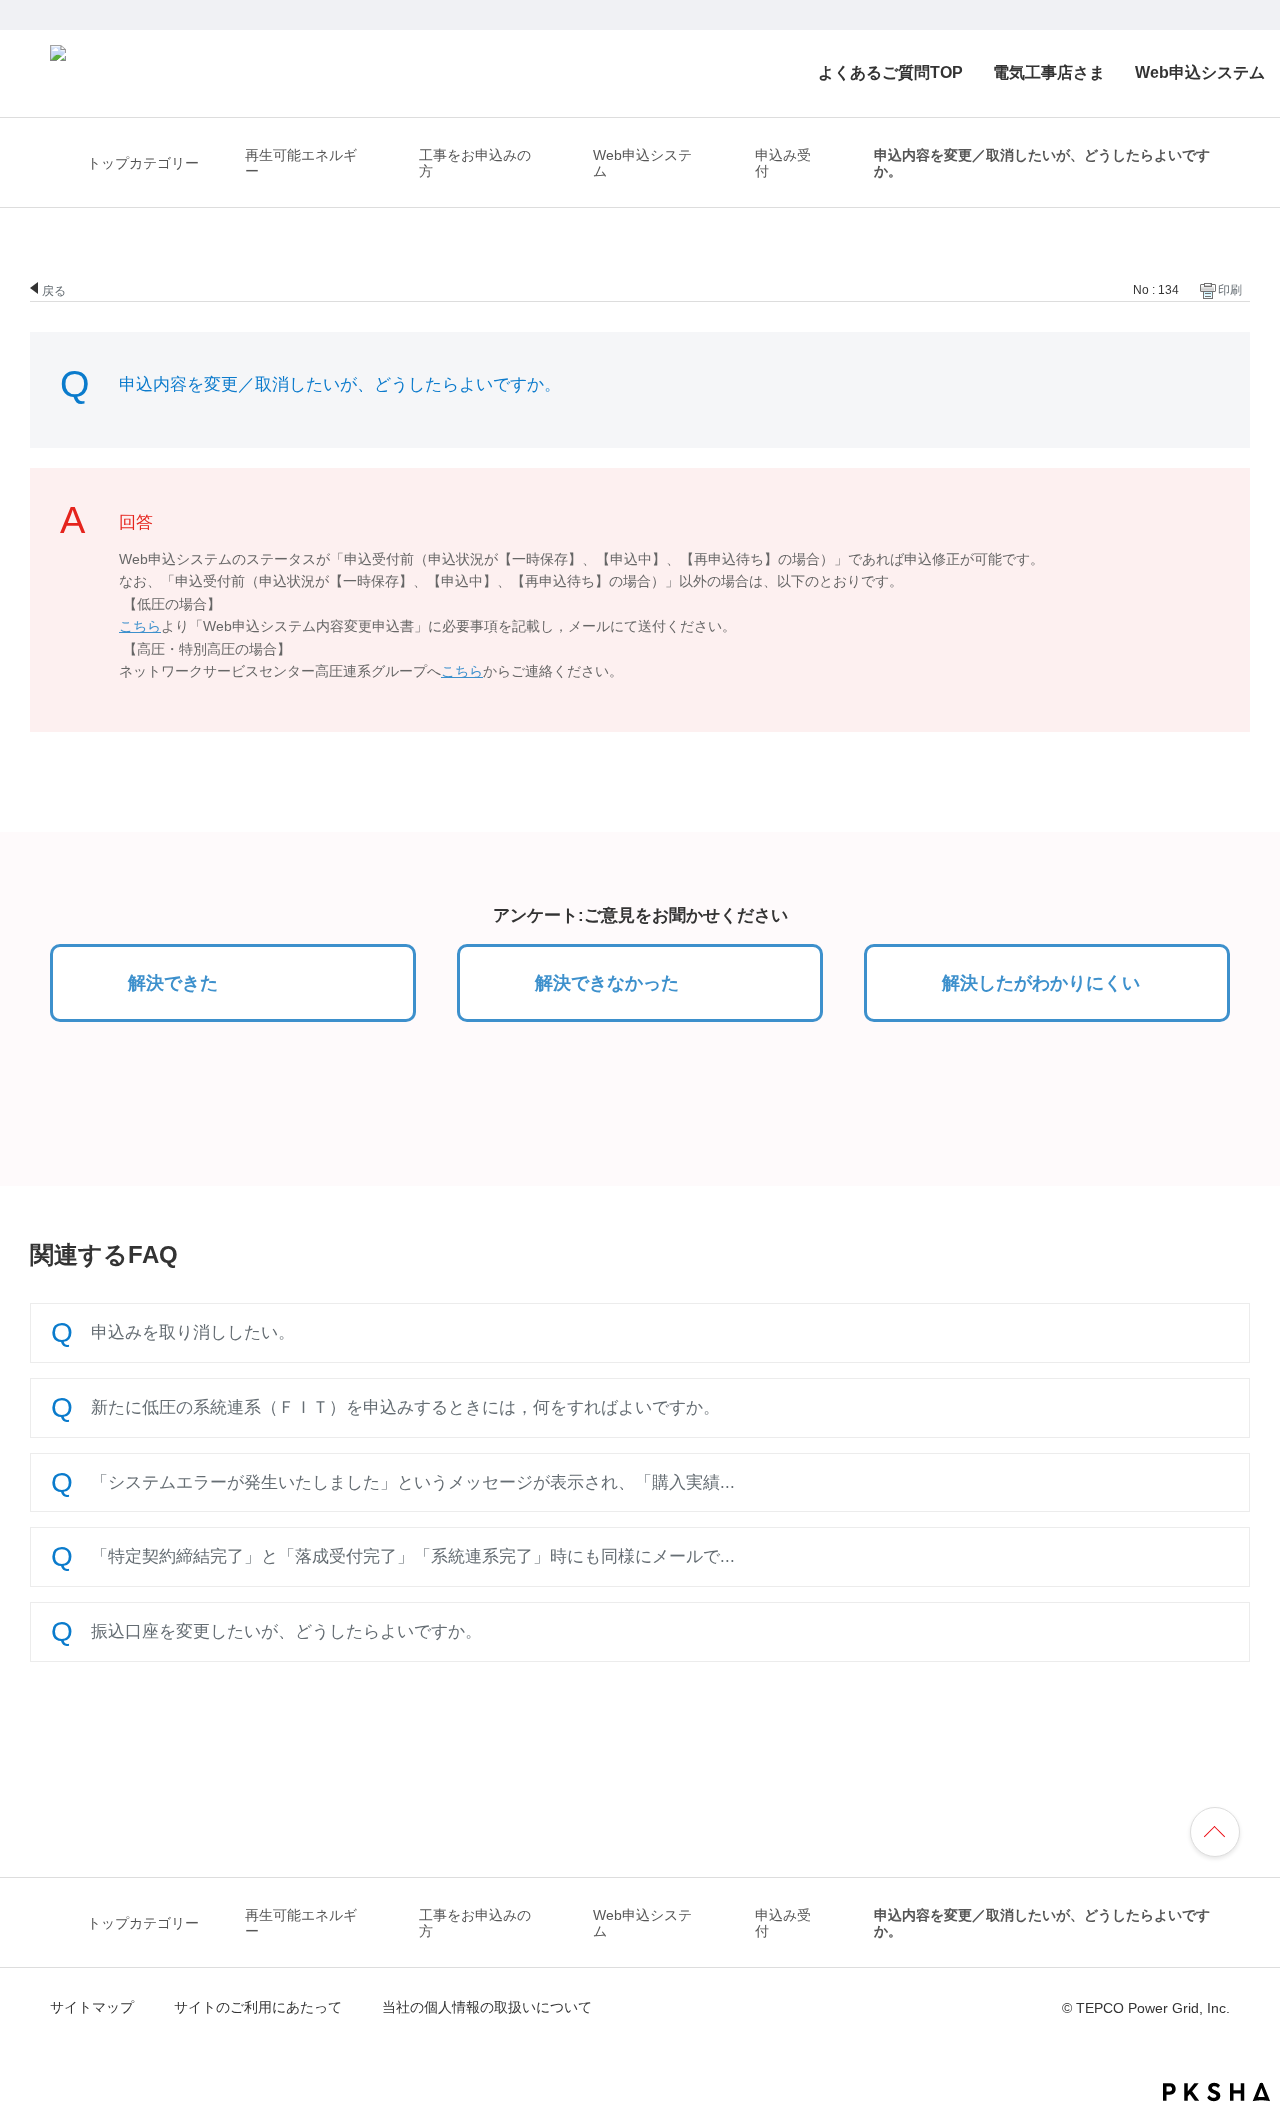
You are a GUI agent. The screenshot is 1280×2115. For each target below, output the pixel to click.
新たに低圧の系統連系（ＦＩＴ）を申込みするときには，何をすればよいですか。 (405, 1407)
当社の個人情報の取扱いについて (487, 2007)
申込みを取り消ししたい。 (193, 1332)
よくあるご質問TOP (890, 72)
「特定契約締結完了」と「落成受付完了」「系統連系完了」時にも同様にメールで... (413, 1556)
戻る (54, 289)
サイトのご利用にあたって (258, 2007)
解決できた (173, 983)
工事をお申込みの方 (475, 163)
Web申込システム (1200, 72)
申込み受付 (783, 163)
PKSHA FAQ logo (1216, 2092)
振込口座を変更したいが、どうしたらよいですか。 (286, 1631)
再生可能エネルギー (301, 163)
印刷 (1230, 290)
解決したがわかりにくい (1041, 983)
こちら (140, 626)
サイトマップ (92, 2007)
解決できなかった (607, 983)
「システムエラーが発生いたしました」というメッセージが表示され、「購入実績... (413, 1482)
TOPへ (1224, 1828)
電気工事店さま (1049, 72)
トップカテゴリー (143, 163)
